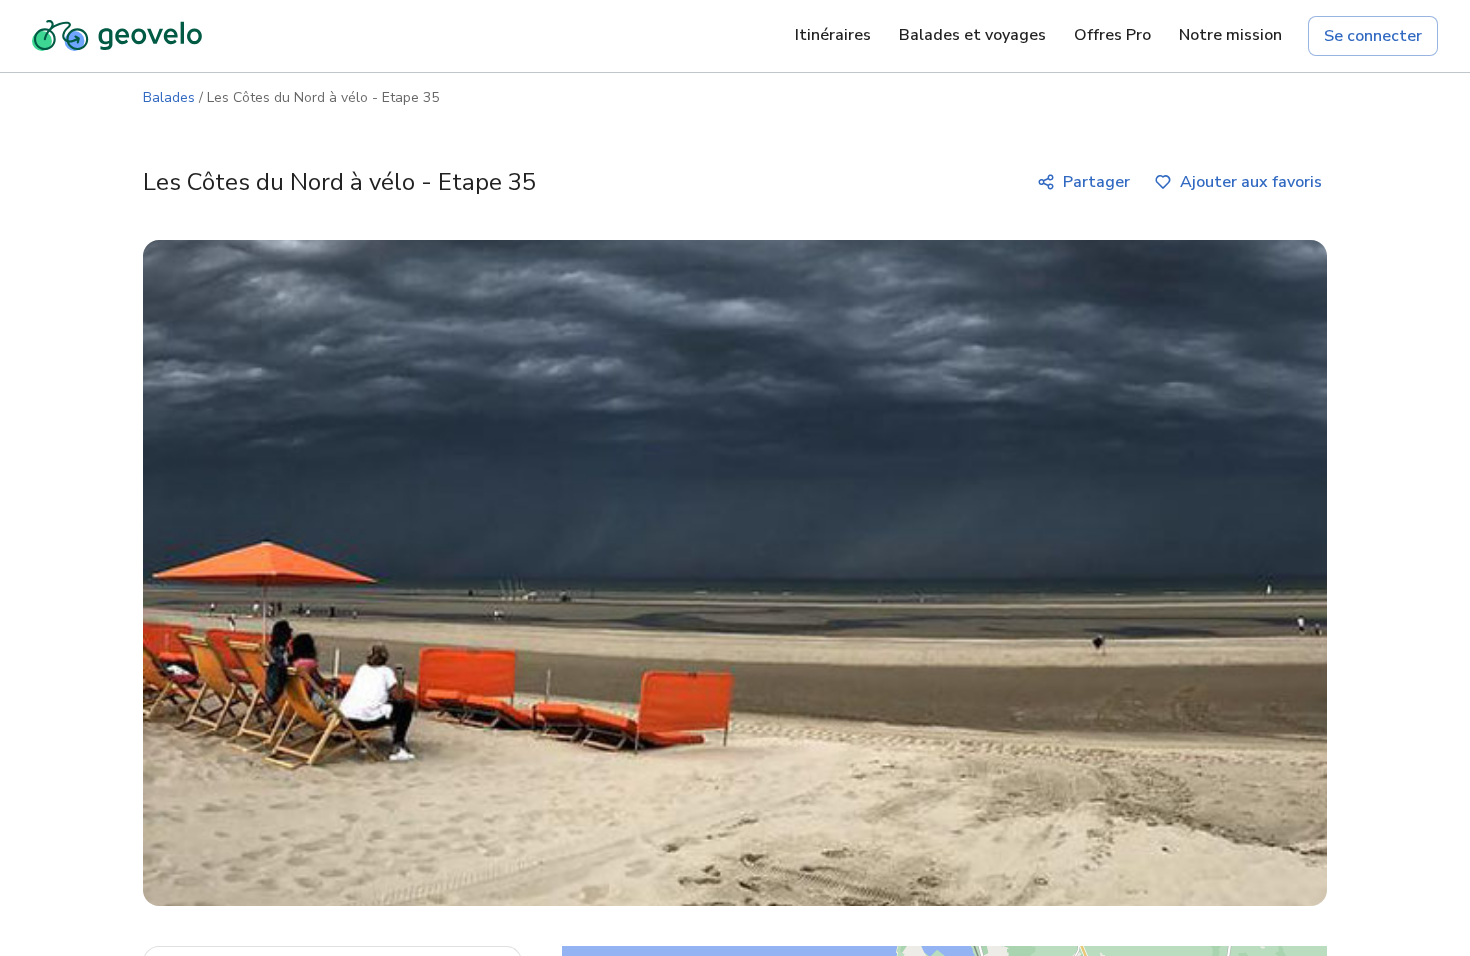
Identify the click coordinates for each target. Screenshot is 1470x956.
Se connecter (1373, 36)
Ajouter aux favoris (1251, 182)
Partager (1096, 182)
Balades (169, 97)
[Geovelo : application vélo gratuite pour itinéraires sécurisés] (117, 36)
